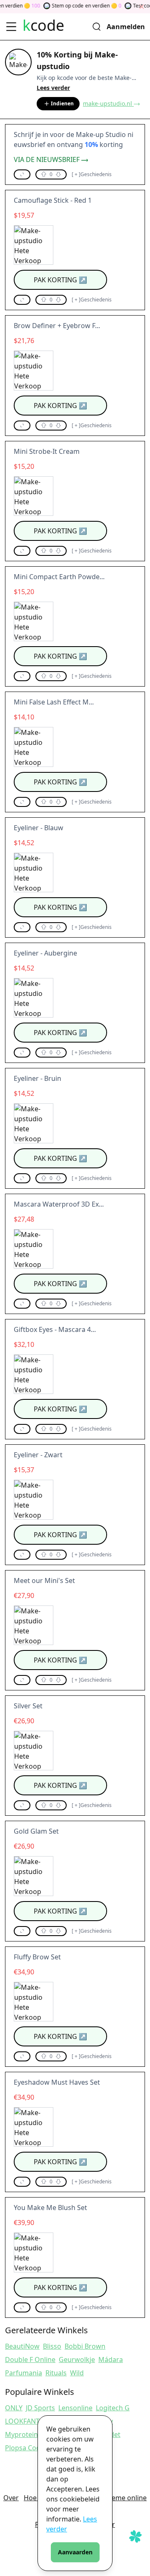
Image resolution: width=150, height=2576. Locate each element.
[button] (22, 174)
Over (11, 2498)
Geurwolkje (77, 2359)
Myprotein (21, 2434)
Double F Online (30, 2359)
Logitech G (113, 2408)
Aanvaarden (75, 2552)
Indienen (62, 103)
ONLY (14, 2408)
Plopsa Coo (23, 2448)
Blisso (52, 2346)
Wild (77, 2373)
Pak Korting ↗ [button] (60, 280)
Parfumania (24, 2373)
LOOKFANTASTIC (31, 2421)
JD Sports (40, 2408)
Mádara (111, 2359)
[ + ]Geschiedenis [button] (92, 174)
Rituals (56, 2373)
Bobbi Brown (85, 2346)
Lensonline (75, 2408)
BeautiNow (22, 2346)
